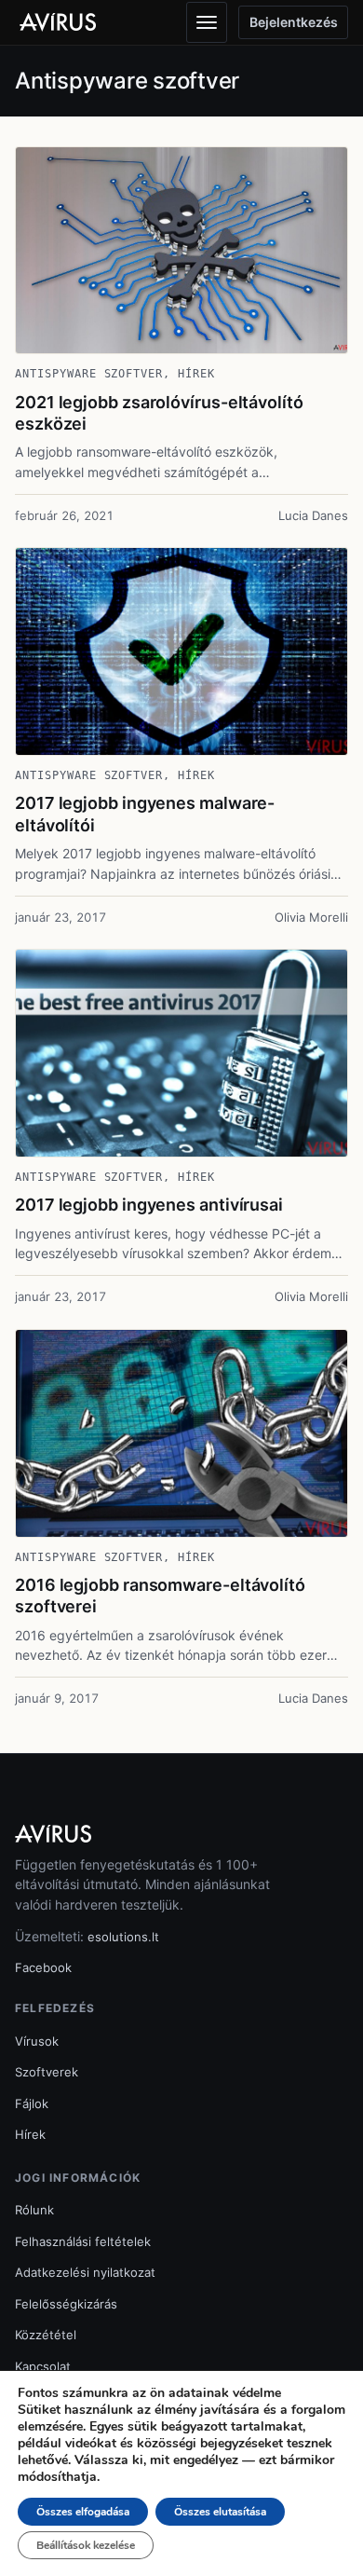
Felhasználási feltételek (83, 2241)
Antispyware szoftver (89, 374)
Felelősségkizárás (66, 2304)
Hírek (196, 374)
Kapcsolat (43, 2366)
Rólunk (34, 2210)
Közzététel (46, 2335)
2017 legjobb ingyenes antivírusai (149, 1205)
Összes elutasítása (220, 2512)
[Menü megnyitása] (207, 22)
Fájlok (32, 2103)
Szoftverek (47, 2072)
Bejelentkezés (294, 22)
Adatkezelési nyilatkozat (85, 2272)
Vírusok (37, 2041)
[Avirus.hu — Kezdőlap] (66, 22)
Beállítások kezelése (86, 2545)
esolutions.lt (123, 1937)
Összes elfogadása (83, 2512)
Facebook (43, 1967)
